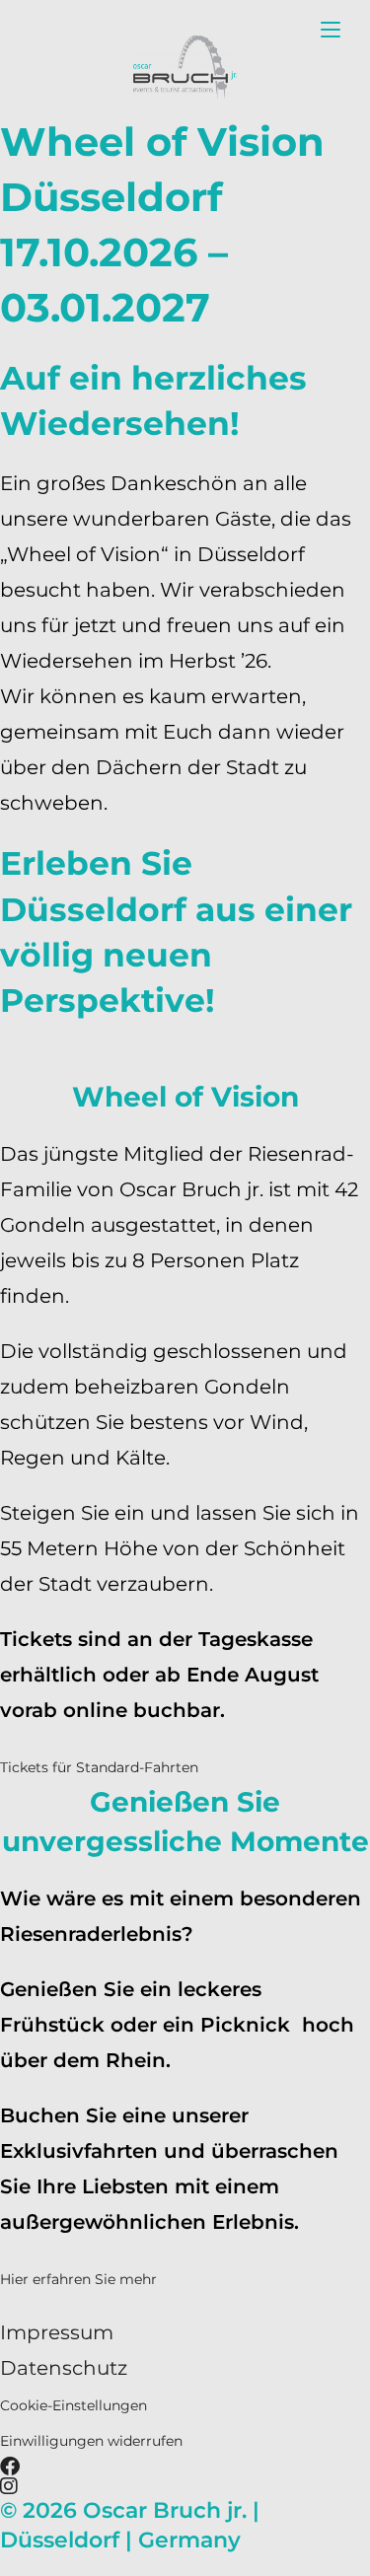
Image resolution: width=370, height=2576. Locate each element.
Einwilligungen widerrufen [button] (91, 2441)
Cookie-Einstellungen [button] (74, 2405)
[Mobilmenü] (331, 29)
